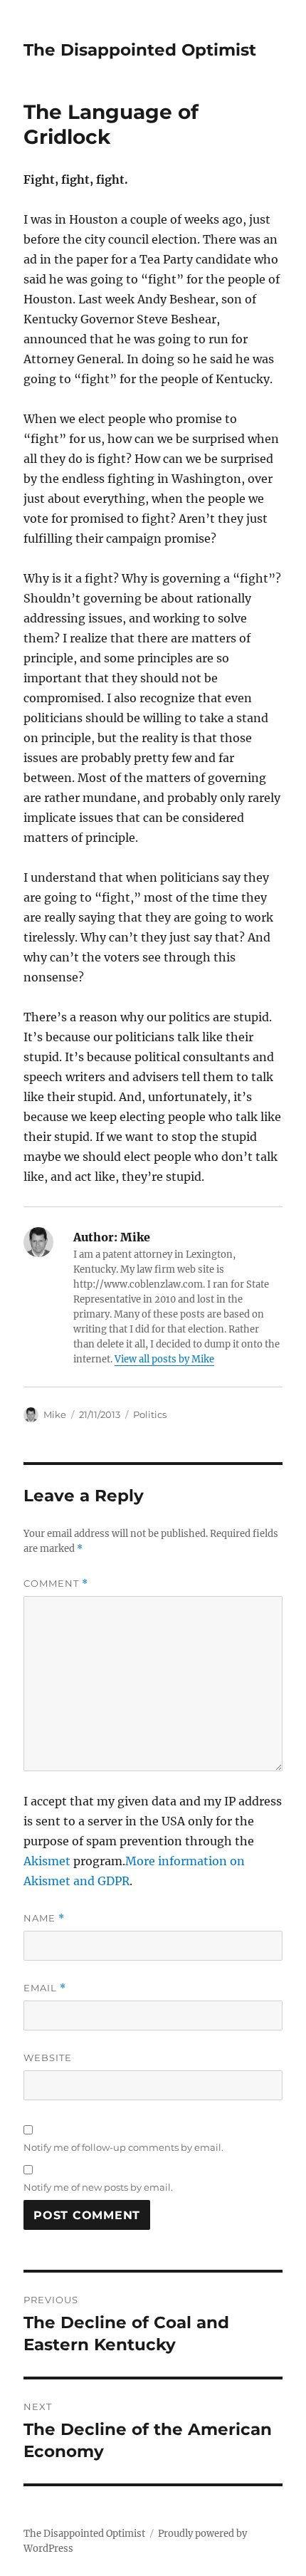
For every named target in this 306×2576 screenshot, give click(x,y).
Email (45, 1988)
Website (48, 2058)
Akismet (47, 1861)
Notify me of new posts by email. (98, 2187)
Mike (55, 1414)
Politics (150, 1414)
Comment (56, 1584)
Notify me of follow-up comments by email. (123, 2147)
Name (44, 1918)
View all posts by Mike (164, 1359)
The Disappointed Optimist (140, 50)
